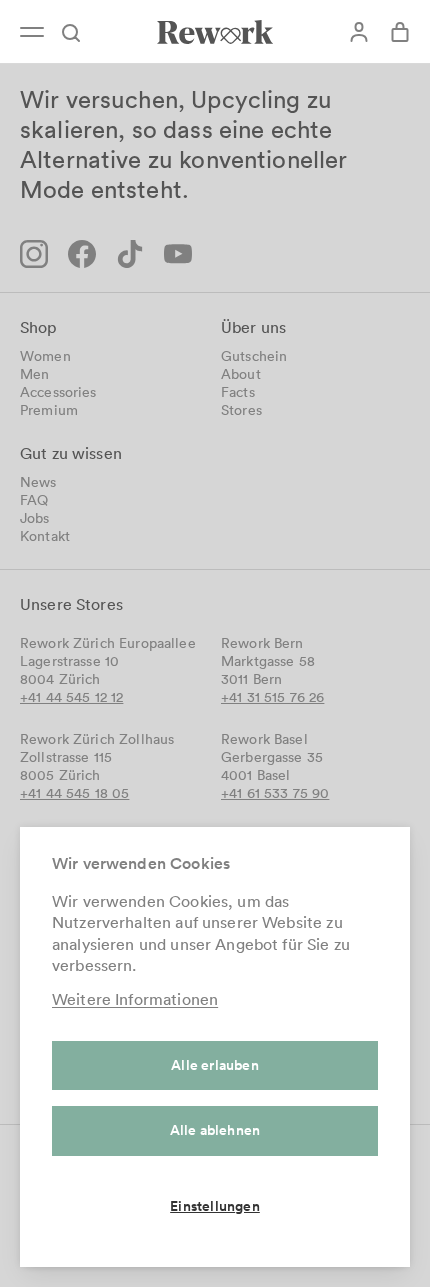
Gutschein (254, 356)
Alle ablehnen (215, 1130)
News (38, 482)
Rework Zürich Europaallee (108, 643)
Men (34, 374)
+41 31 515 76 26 (272, 697)
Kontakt (45, 536)
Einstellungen (215, 1206)
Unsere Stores (71, 604)
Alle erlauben (215, 1065)
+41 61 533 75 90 (275, 793)
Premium (49, 410)
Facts (238, 392)
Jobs (35, 518)
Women (45, 356)
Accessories (58, 392)
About (241, 374)
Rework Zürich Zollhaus (97, 739)
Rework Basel (264, 739)
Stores (241, 410)
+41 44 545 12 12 (71, 697)
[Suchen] (80, 32)
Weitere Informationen (135, 999)
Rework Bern (262, 643)
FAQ (34, 500)
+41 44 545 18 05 (74, 793)
